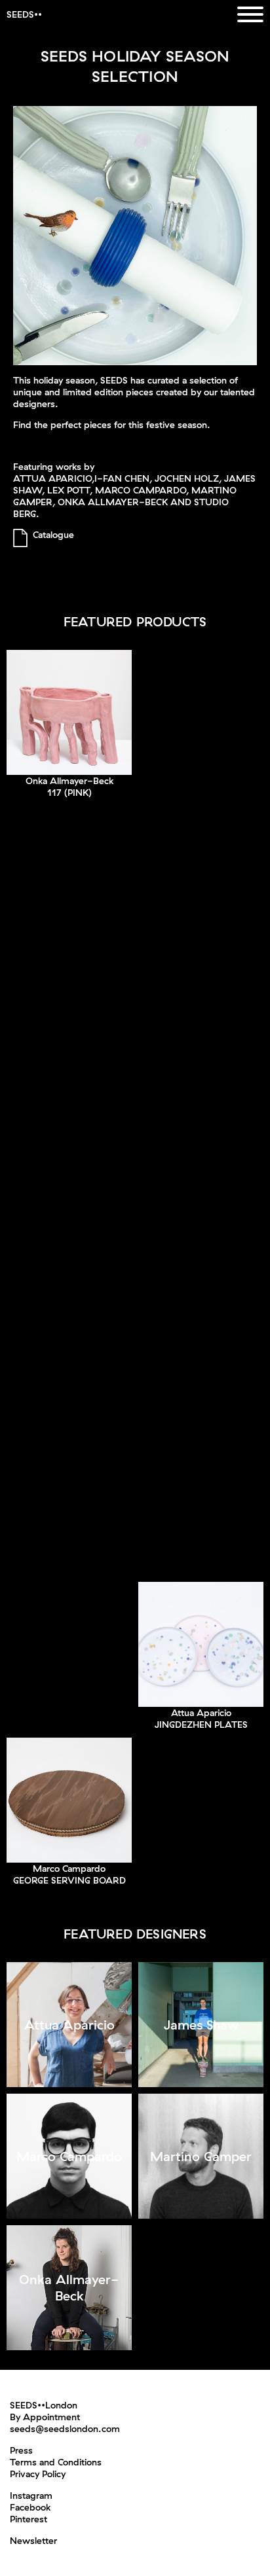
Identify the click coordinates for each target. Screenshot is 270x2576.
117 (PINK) (69, 793)
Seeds (20, 14)
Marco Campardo (69, 1869)
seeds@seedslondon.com (65, 2429)
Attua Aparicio (201, 1713)
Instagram (31, 2495)
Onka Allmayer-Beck (69, 781)
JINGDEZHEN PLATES (201, 1725)
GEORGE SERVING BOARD (69, 1880)
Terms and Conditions (56, 2462)
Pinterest (29, 2519)
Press (21, 2450)
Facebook (30, 2507)
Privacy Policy (38, 2474)
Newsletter (33, 2541)
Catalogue (53, 535)
